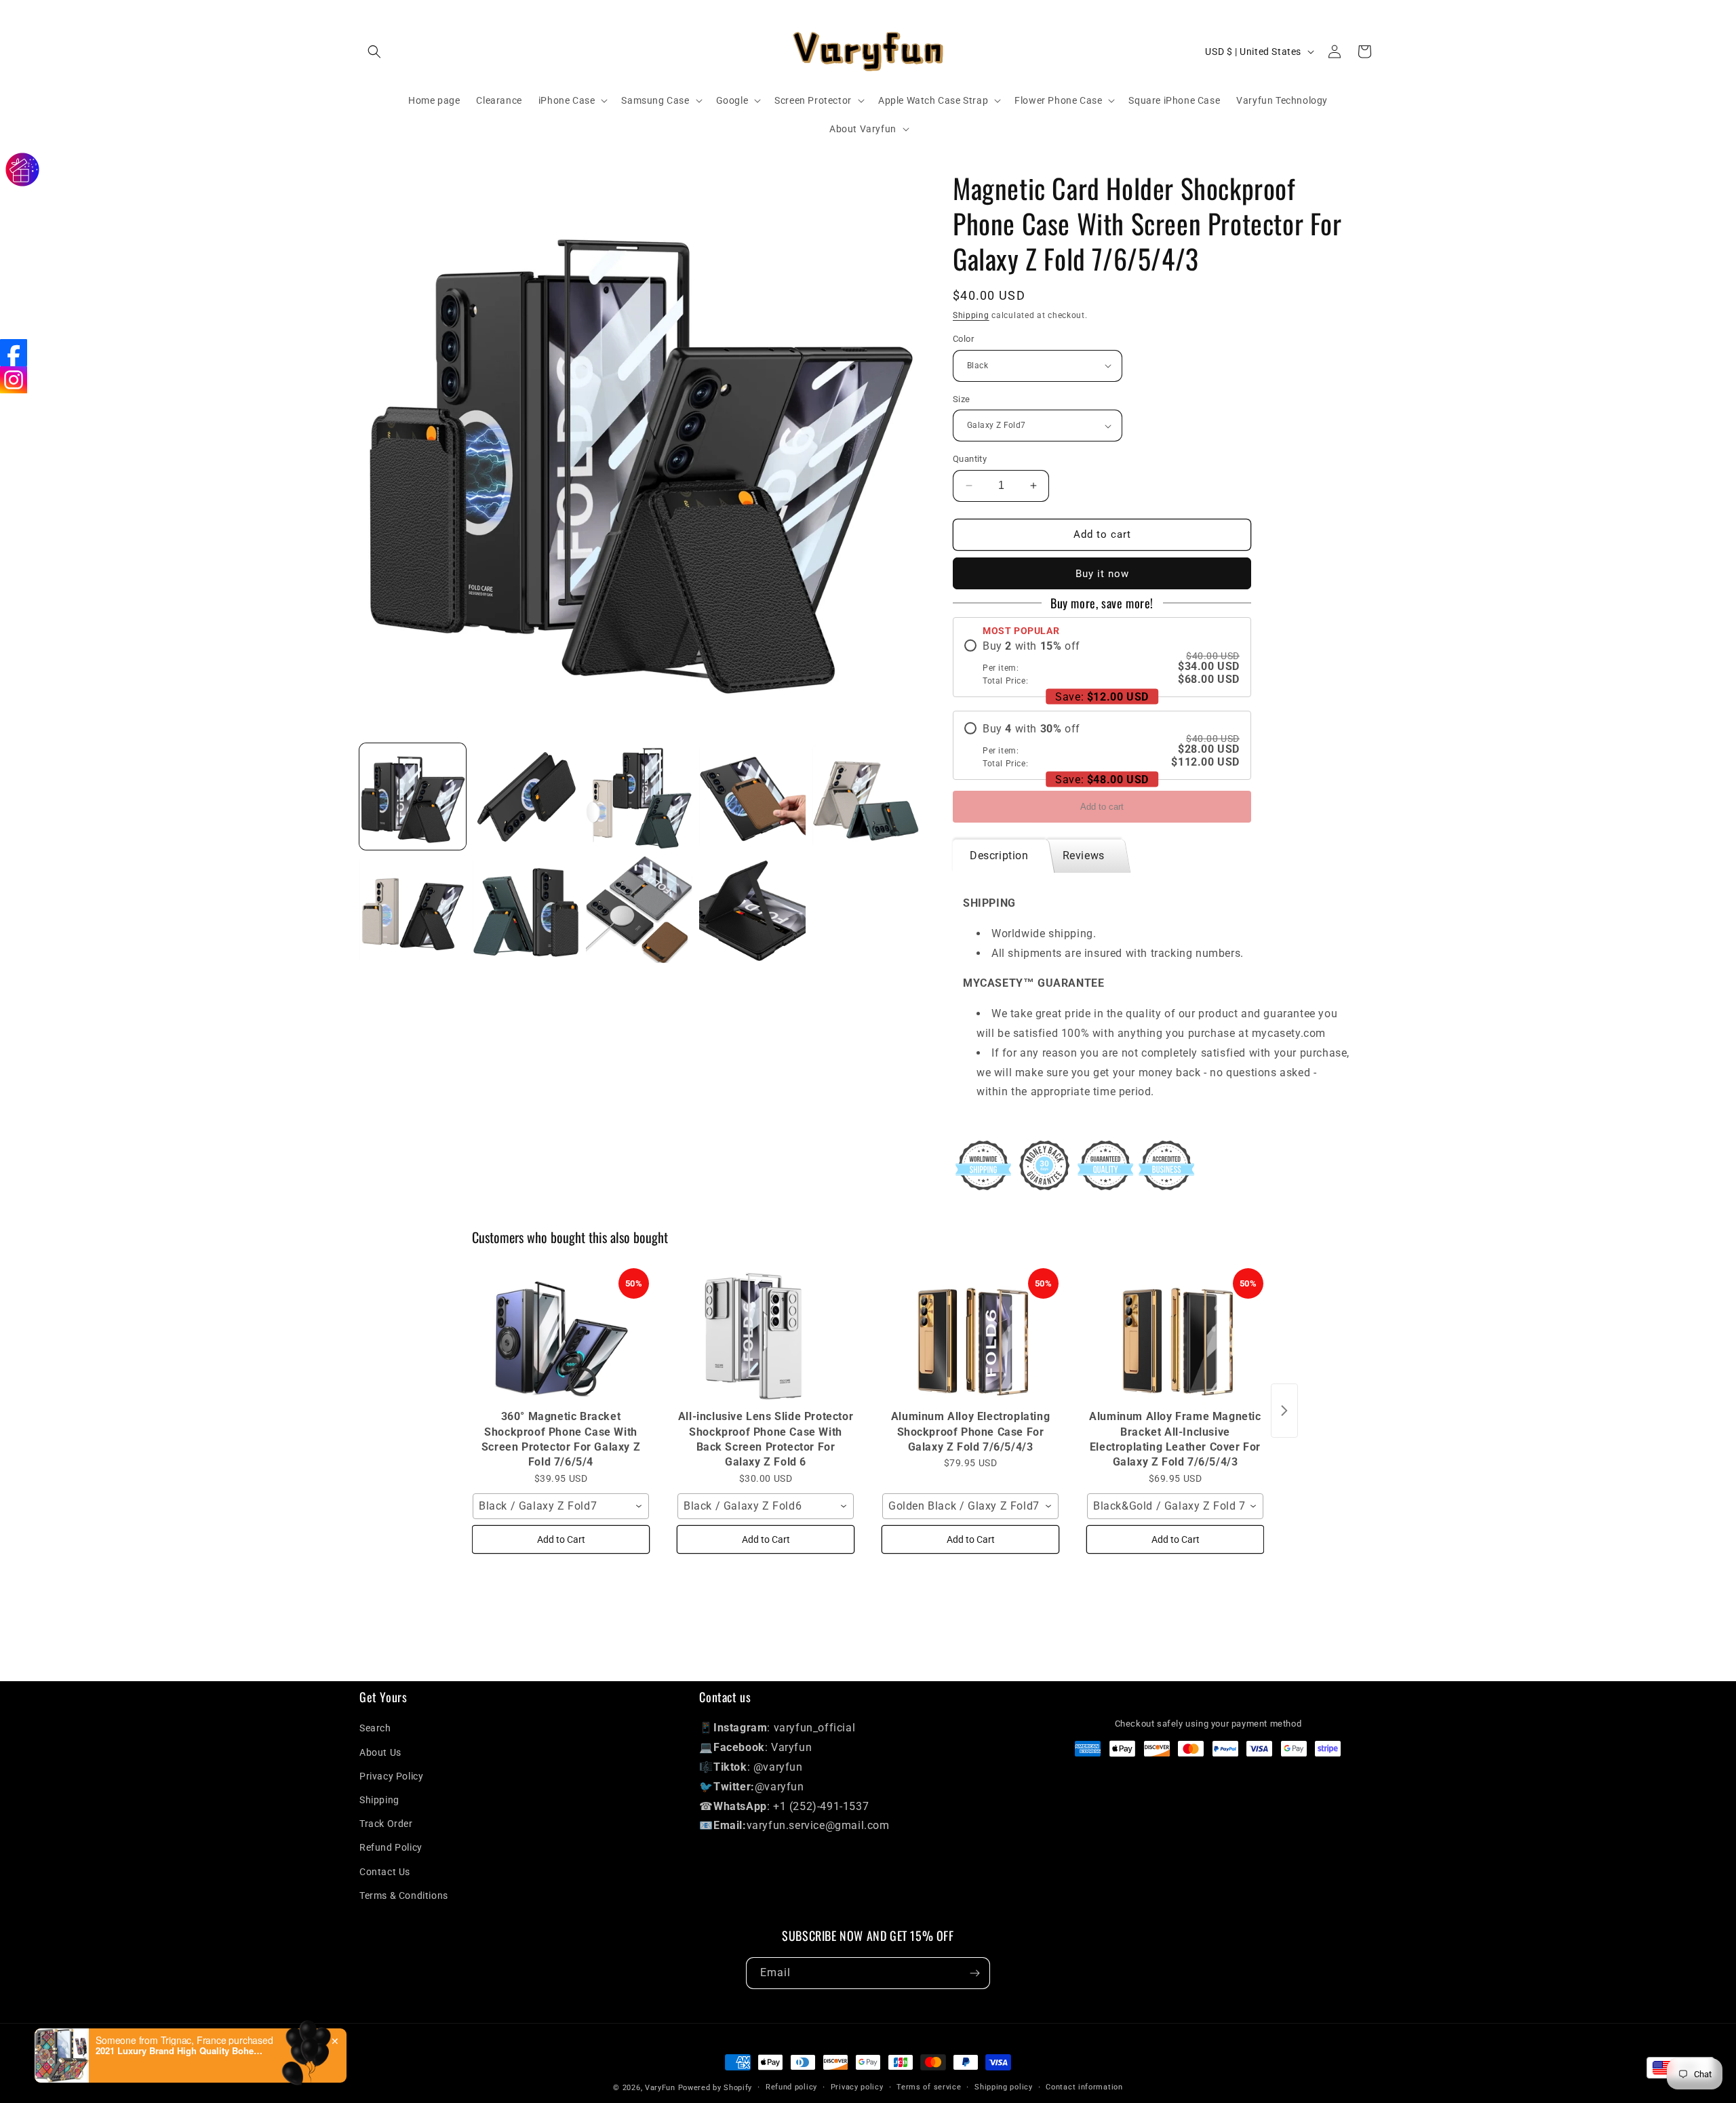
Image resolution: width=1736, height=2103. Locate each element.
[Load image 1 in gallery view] (413, 797)
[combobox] (561, 1506)
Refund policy (791, 2087)
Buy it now (1102, 574)
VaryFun (660, 2088)
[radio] (1102, 663)
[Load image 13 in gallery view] (639, 910)
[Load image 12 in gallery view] (526, 910)
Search (375, 1728)
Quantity (970, 459)
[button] (374, 52)
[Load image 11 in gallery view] (413, 910)
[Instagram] (14, 380)
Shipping (971, 315)
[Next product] (1284, 1411)
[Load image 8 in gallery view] (639, 797)
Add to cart (1102, 807)
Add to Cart (561, 1539)
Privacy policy (857, 2087)
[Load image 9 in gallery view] (752, 797)
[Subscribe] (974, 1973)
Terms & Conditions (404, 1895)
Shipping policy (1004, 2087)
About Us (380, 1752)
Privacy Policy (391, 1776)
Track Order (386, 1824)
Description (999, 856)
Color (963, 339)
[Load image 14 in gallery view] (752, 910)
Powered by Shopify (715, 2088)
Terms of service (929, 2087)
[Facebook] (14, 353)
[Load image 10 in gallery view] (866, 797)
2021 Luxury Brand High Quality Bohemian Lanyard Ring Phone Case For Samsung (180, 2051)
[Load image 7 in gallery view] (526, 797)
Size (962, 399)
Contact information (1084, 2087)
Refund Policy (391, 1847)
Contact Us (385, 1872)
